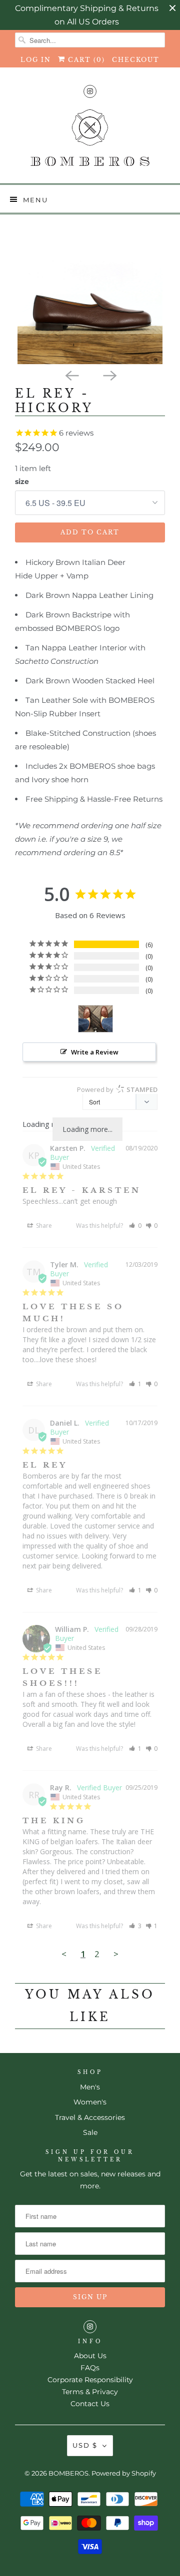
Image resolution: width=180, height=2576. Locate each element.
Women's (90, 2102)
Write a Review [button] (95, 1052)
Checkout (136, 60)
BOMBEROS (68, 2473)
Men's (90, 2087)
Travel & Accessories (90, 2117)
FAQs (90, 2368)
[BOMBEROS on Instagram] (90, 91)
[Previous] (71, 375)
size (22, 482)
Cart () (85, 60)
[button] (135, 1226)
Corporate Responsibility (90, 2380)
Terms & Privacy (90, 2392)
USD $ (85, 2445)
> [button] (116, 1954)
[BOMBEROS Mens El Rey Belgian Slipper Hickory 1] (90, 292)
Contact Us (90, 2404)
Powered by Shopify (124, 2473)
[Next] (109, 375)
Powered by (117, 1089)
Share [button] (43, 1226)
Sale (90, 2132)
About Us (90, 2356)
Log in (36, 60)
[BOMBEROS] (90, 142)
